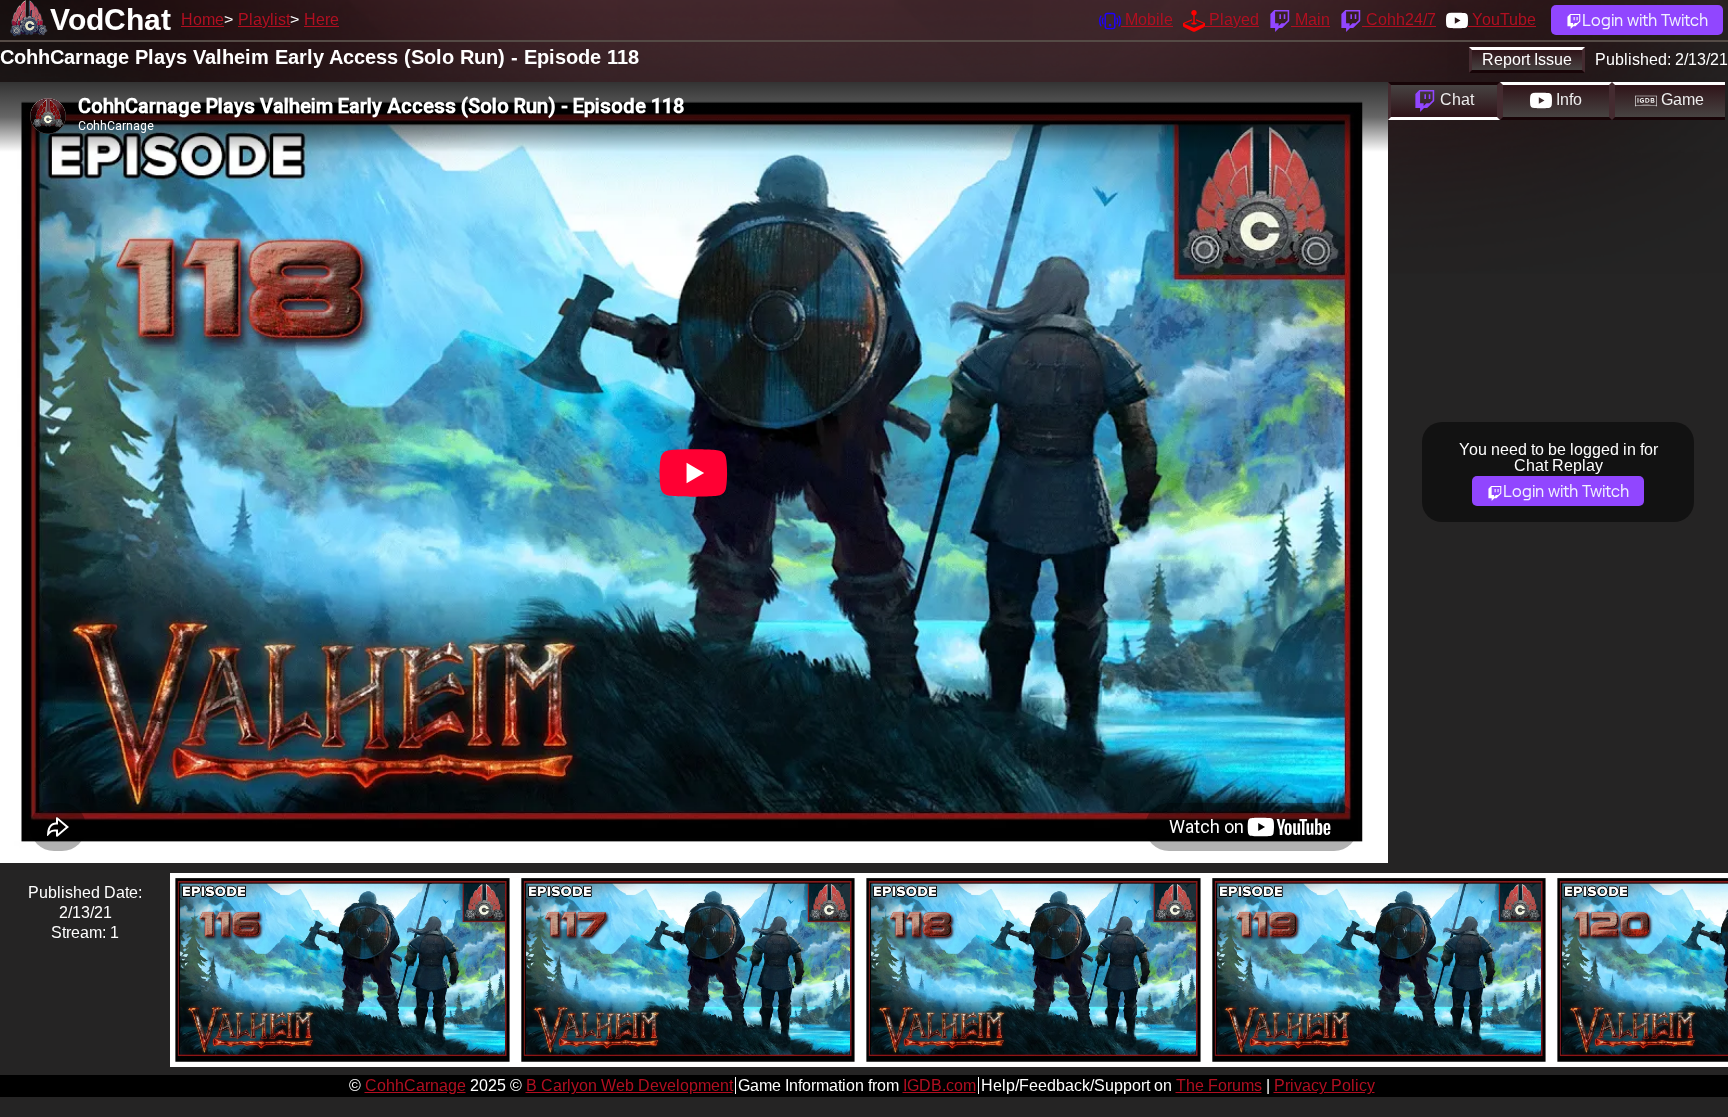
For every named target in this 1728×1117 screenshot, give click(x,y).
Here (321, 19)
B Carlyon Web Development (629, 1085)
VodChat (110, 19)
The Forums (1219, 1085)
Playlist (264, 19)
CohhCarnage (415, 1085)
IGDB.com (939, 1085)
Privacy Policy (1324, 1085)
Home (202, 19)
